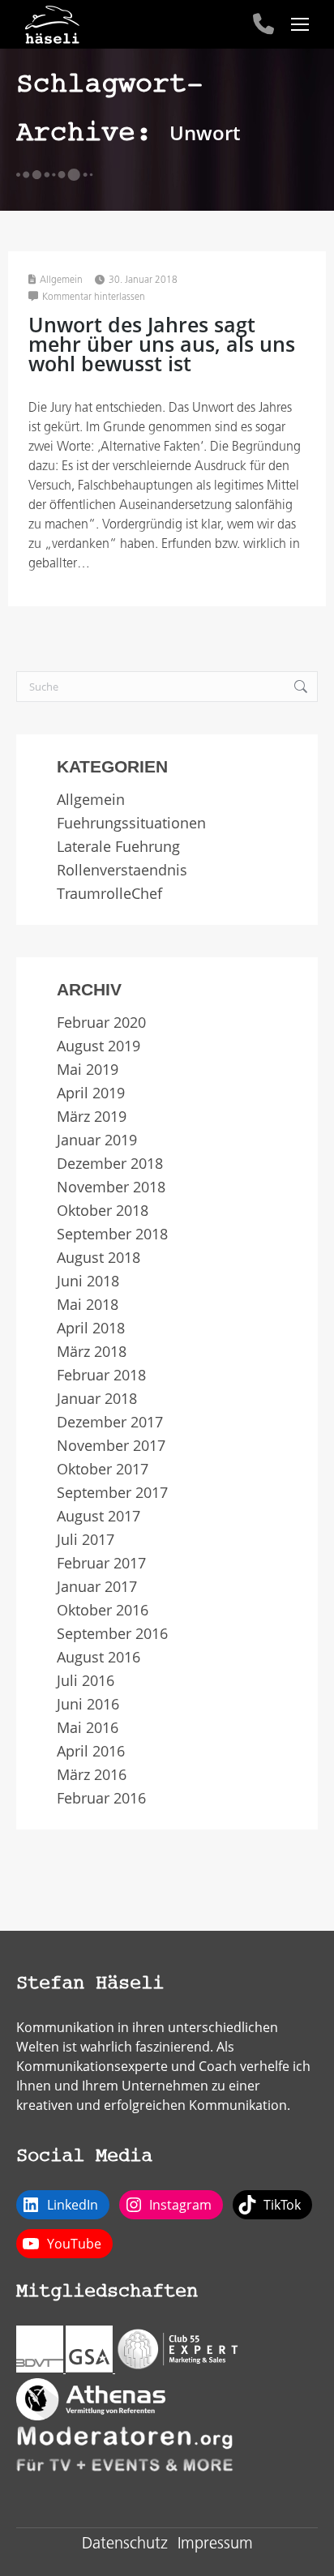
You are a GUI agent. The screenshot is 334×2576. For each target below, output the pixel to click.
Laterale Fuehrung (118, 847)
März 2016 (92, 1775)
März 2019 (92, 1117)
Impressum (215, 2544)
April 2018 (91, 1328)
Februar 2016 (101, 1798)
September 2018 (112, 1234)
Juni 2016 (88, 1704)
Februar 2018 (101, 1375)
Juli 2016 (86, 1681)
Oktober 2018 (103, 1211)
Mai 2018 (88, 1305)
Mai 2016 (88, 1728)
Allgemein (61, 280)
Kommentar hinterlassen (94, 297)
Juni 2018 (88, 1281)
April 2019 (91, 1093)
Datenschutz (125, 2544)
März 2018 (92, 1352)
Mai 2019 (88, 1070)
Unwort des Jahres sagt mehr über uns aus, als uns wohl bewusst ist (162, 344)
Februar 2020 (101, 1023)
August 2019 (98, 1046)
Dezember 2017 (110, 1422)
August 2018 (98, 1258)
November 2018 (111, 1187)
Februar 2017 (101, 1563)
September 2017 (112, 1493)
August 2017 (98, 1516)
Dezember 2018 (110, 1164)
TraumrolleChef (109, 894)
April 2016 (91, 1751)
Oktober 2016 (103, 1610)
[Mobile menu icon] (300, 24)
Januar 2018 (97, 1399)
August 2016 (98, 1657)
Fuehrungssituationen (131, 823)
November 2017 (111, 1446)
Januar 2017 (97, 1587)
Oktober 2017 (103, 1469)
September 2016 (112, 1634)
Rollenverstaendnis (122, 870)
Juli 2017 (86, 1540)
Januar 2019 (97, 1140)
